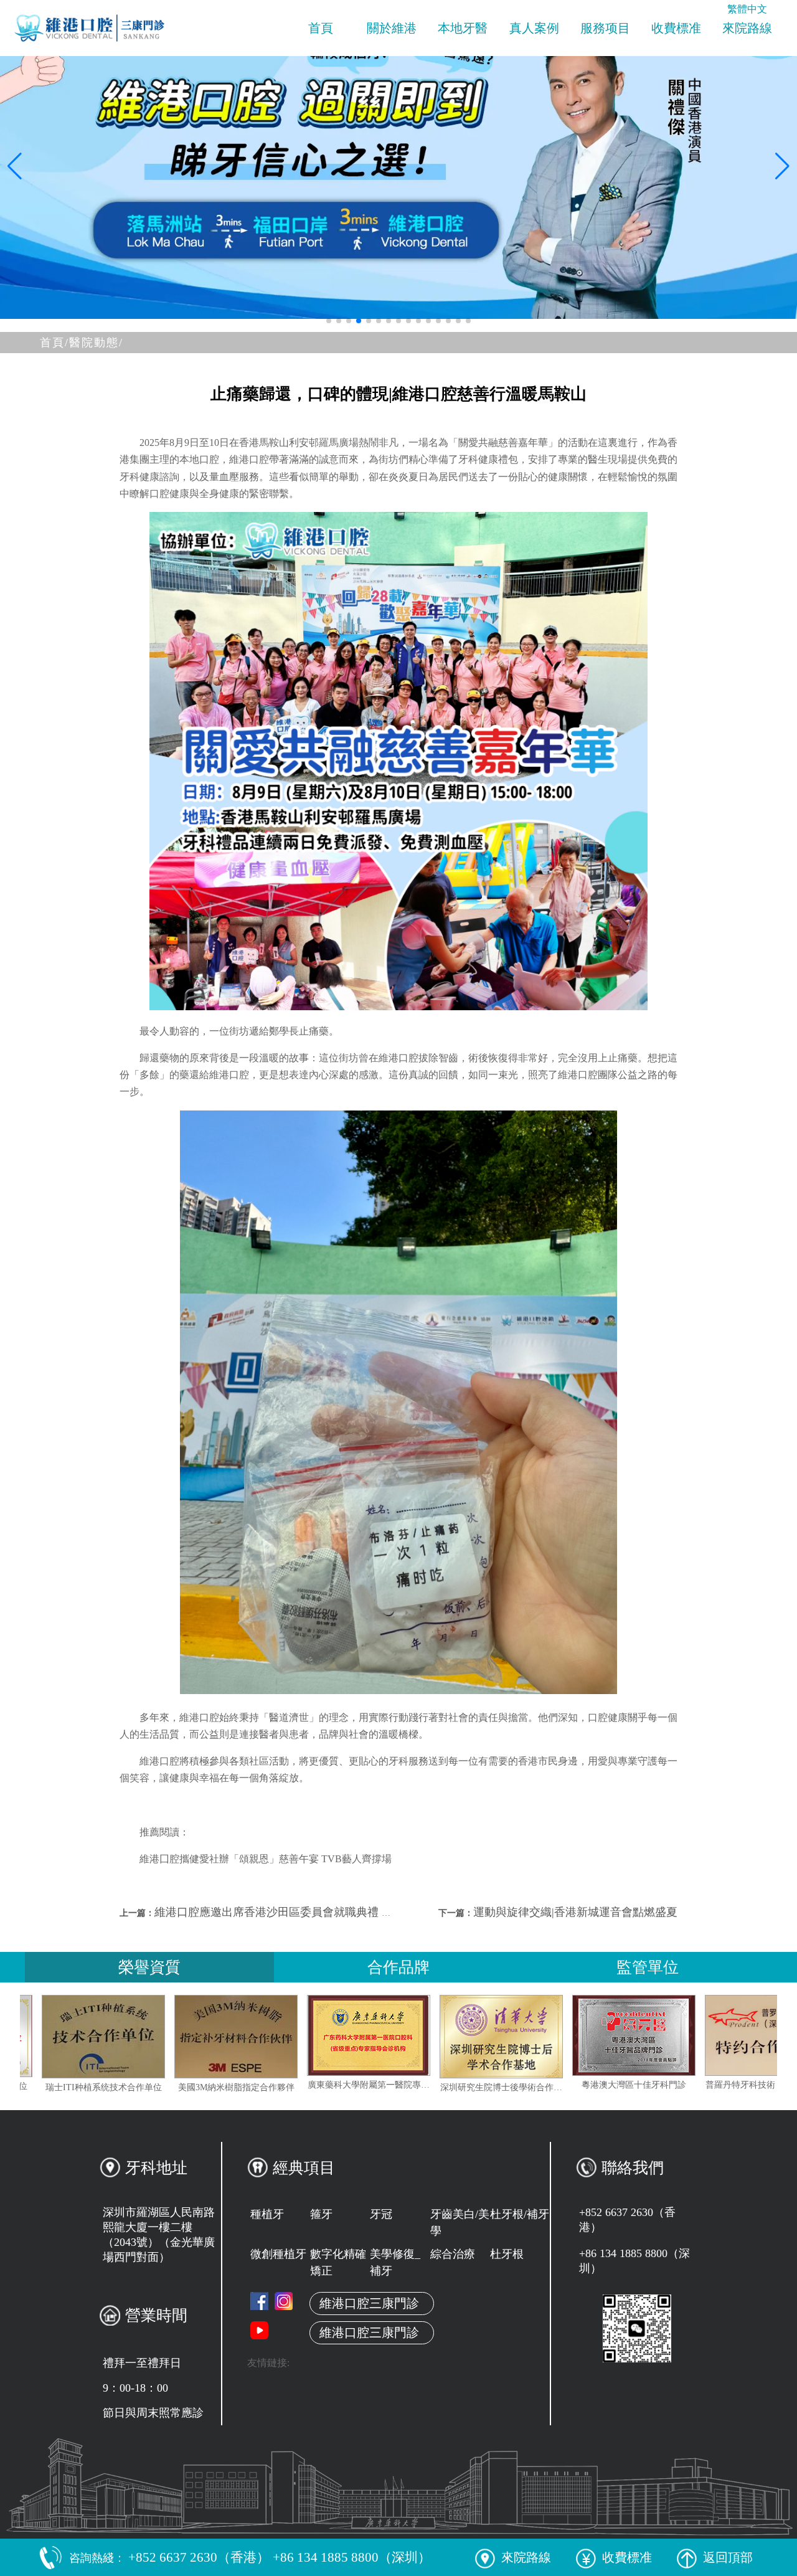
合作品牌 (398, 1967)
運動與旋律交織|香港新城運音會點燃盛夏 (575, 1912)
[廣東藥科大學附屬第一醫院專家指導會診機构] (474, 2035)
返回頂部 (728, 2557)
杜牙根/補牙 (520, 2214)
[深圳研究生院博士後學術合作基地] (606, 2037)
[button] (329, 321)
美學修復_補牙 (395, 2262)
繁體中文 (747, 9)
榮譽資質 (149, 1967)
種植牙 (267, 2214)
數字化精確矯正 (338, 2262)
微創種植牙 (278, 2254)
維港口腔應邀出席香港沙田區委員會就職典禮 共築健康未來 (302, 1912)
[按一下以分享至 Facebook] (259, 2301)
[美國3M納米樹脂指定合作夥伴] (341, 2037)
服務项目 (605, 28)
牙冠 (381, 2214)
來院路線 (747, 28)
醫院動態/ (96, 343)
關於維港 (392, 28)
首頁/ (54, 343)
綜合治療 (453, 2254)
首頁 (321, 28)
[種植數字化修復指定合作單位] (76, 2036)
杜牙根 (507, 2254)
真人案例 (534, 28)
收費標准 (676, 28)
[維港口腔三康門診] (284, 2301)
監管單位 (648, 1967)
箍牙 (321, 2214)
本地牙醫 (463, 28)
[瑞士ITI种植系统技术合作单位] (209, 2037)
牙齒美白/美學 (460, 2223)
